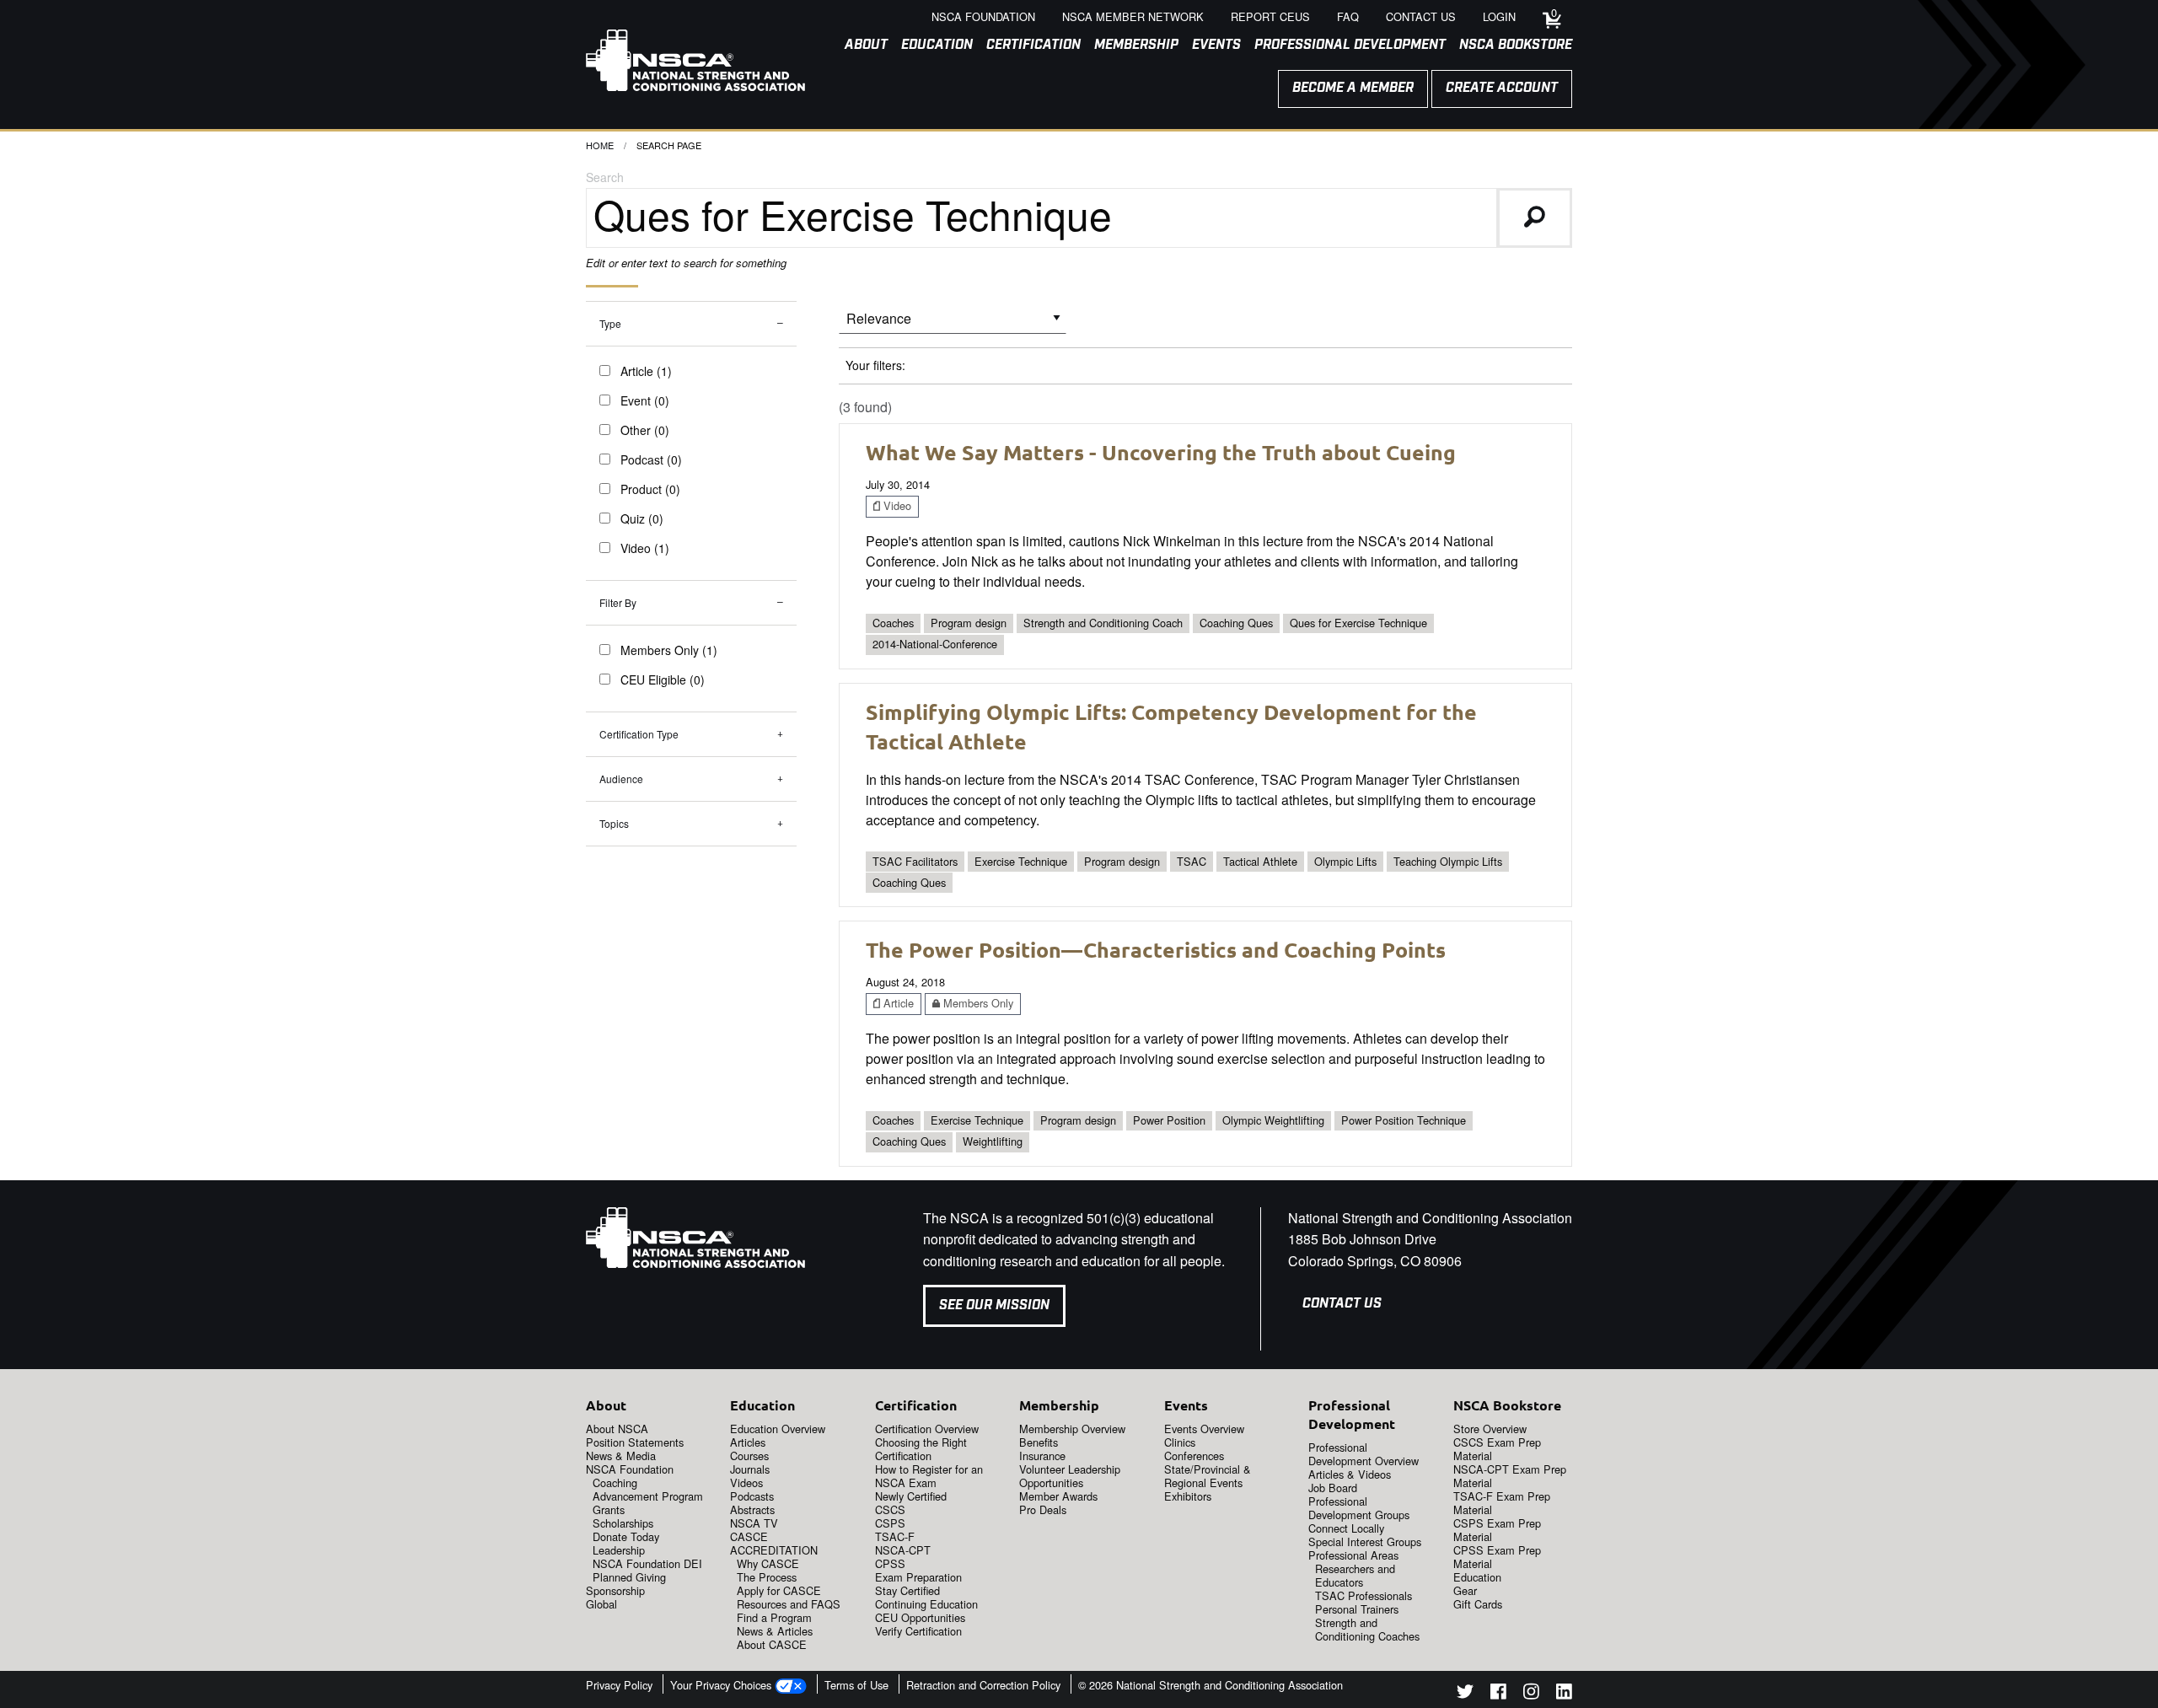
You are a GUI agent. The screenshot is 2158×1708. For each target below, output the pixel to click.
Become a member (1353, 88)
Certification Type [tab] (639, 734)
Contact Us (1342, 1304)
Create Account (1502, 88)
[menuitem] (859, 46)
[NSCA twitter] (1465, 1694)
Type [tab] (610, 323)
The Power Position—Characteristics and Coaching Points (1156, 949)
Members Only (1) (669, 650)
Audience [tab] (621, 779)
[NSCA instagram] (1531, 1694)
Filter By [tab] (618, 602)
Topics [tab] (614, 823)
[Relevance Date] (953, 324)
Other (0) (645, 430)
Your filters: (875, 365)
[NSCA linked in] (1564, 1694)
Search (605, 177)
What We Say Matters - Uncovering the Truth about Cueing (1161, 452)
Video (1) (645, 548)
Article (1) (646, 371)
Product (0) (650, 489)
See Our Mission (994, 1305)
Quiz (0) (642, 518)
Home (600, 145)
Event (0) (645, 400)
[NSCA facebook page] (1498, 1694)
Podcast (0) (651, 459)
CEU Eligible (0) (663, 679)
